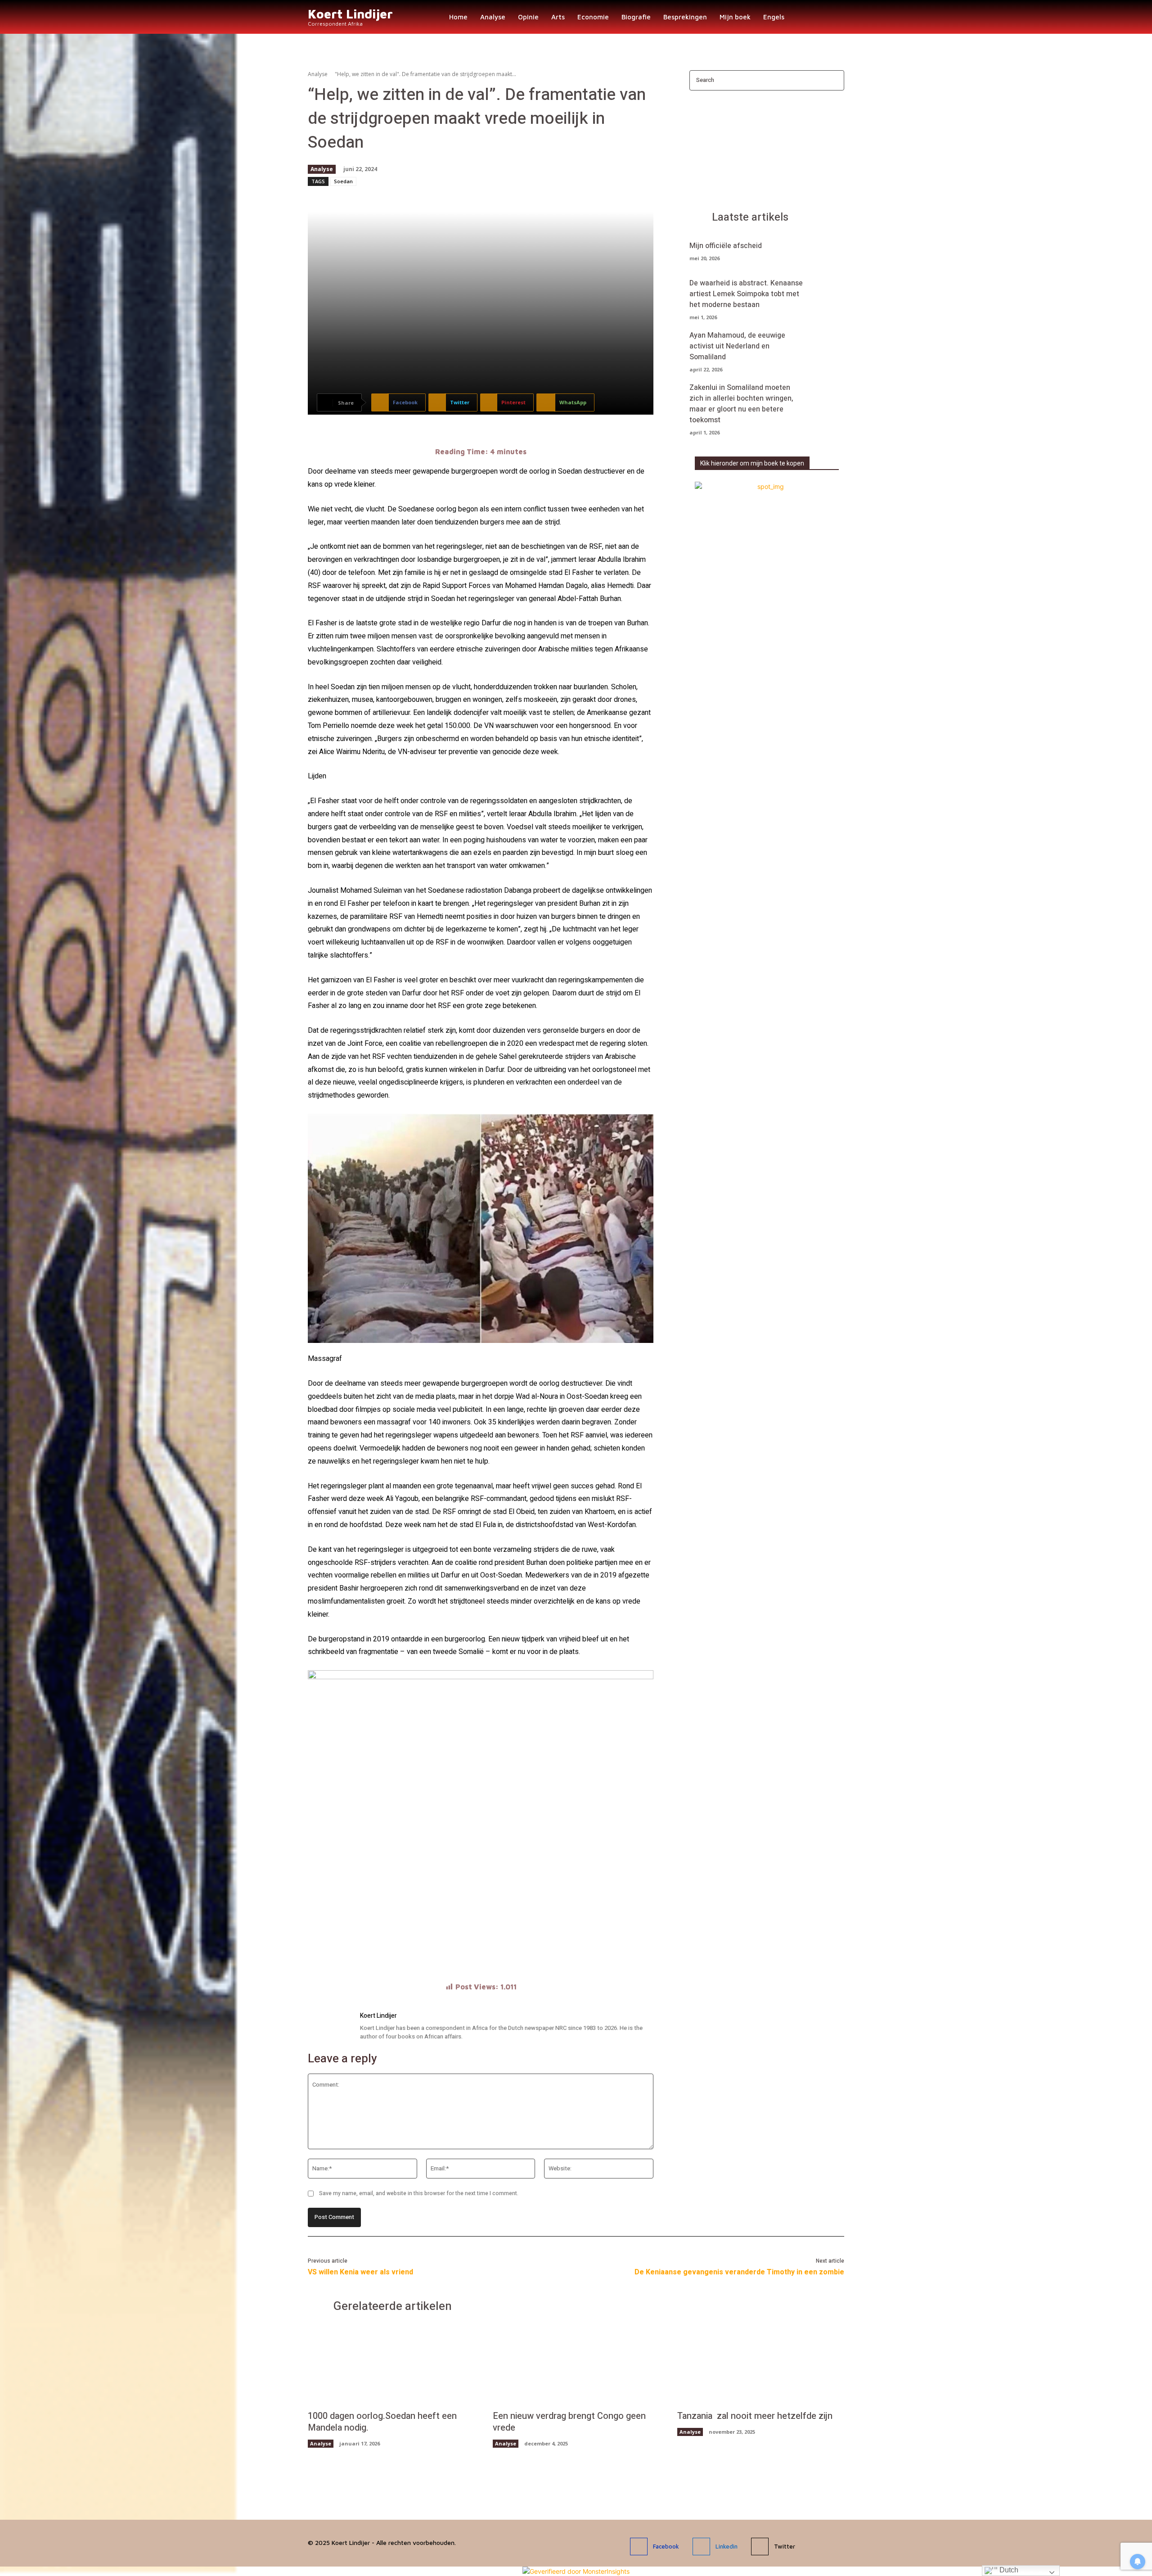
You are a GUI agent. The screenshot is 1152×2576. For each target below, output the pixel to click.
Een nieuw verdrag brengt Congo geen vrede (569, 2422)
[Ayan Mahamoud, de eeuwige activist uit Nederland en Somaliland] (829, 346)
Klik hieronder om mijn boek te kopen (752, 463)
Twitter (785, 2546)
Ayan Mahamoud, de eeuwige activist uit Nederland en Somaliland (737, 346)
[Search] (835, 80)
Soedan (343, 181)
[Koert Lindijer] (329, 2027)
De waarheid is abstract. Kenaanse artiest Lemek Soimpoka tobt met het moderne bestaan (746, 294)
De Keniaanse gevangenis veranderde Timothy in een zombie (739, 2272)
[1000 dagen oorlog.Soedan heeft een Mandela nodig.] (391, 2366)
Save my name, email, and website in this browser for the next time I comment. (419, 2193)
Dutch (1008, 2570)
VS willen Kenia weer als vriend (360, 2272)
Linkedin (727, 2546)
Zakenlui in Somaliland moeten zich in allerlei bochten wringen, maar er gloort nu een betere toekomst (741, 404)
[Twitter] (760, 2547)
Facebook (666, 2546)
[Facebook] (639, 2547)
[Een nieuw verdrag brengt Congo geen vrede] (576, 2366)
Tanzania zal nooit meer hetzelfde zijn (755, 2416)
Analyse (318, 74)
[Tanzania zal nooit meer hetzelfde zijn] (761, 2366)
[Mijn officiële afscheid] (829, 250)
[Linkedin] (701, 2547)
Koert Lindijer (378, 2016)
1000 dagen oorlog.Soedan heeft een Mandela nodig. (382, 2422)
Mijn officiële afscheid (726, 246)
